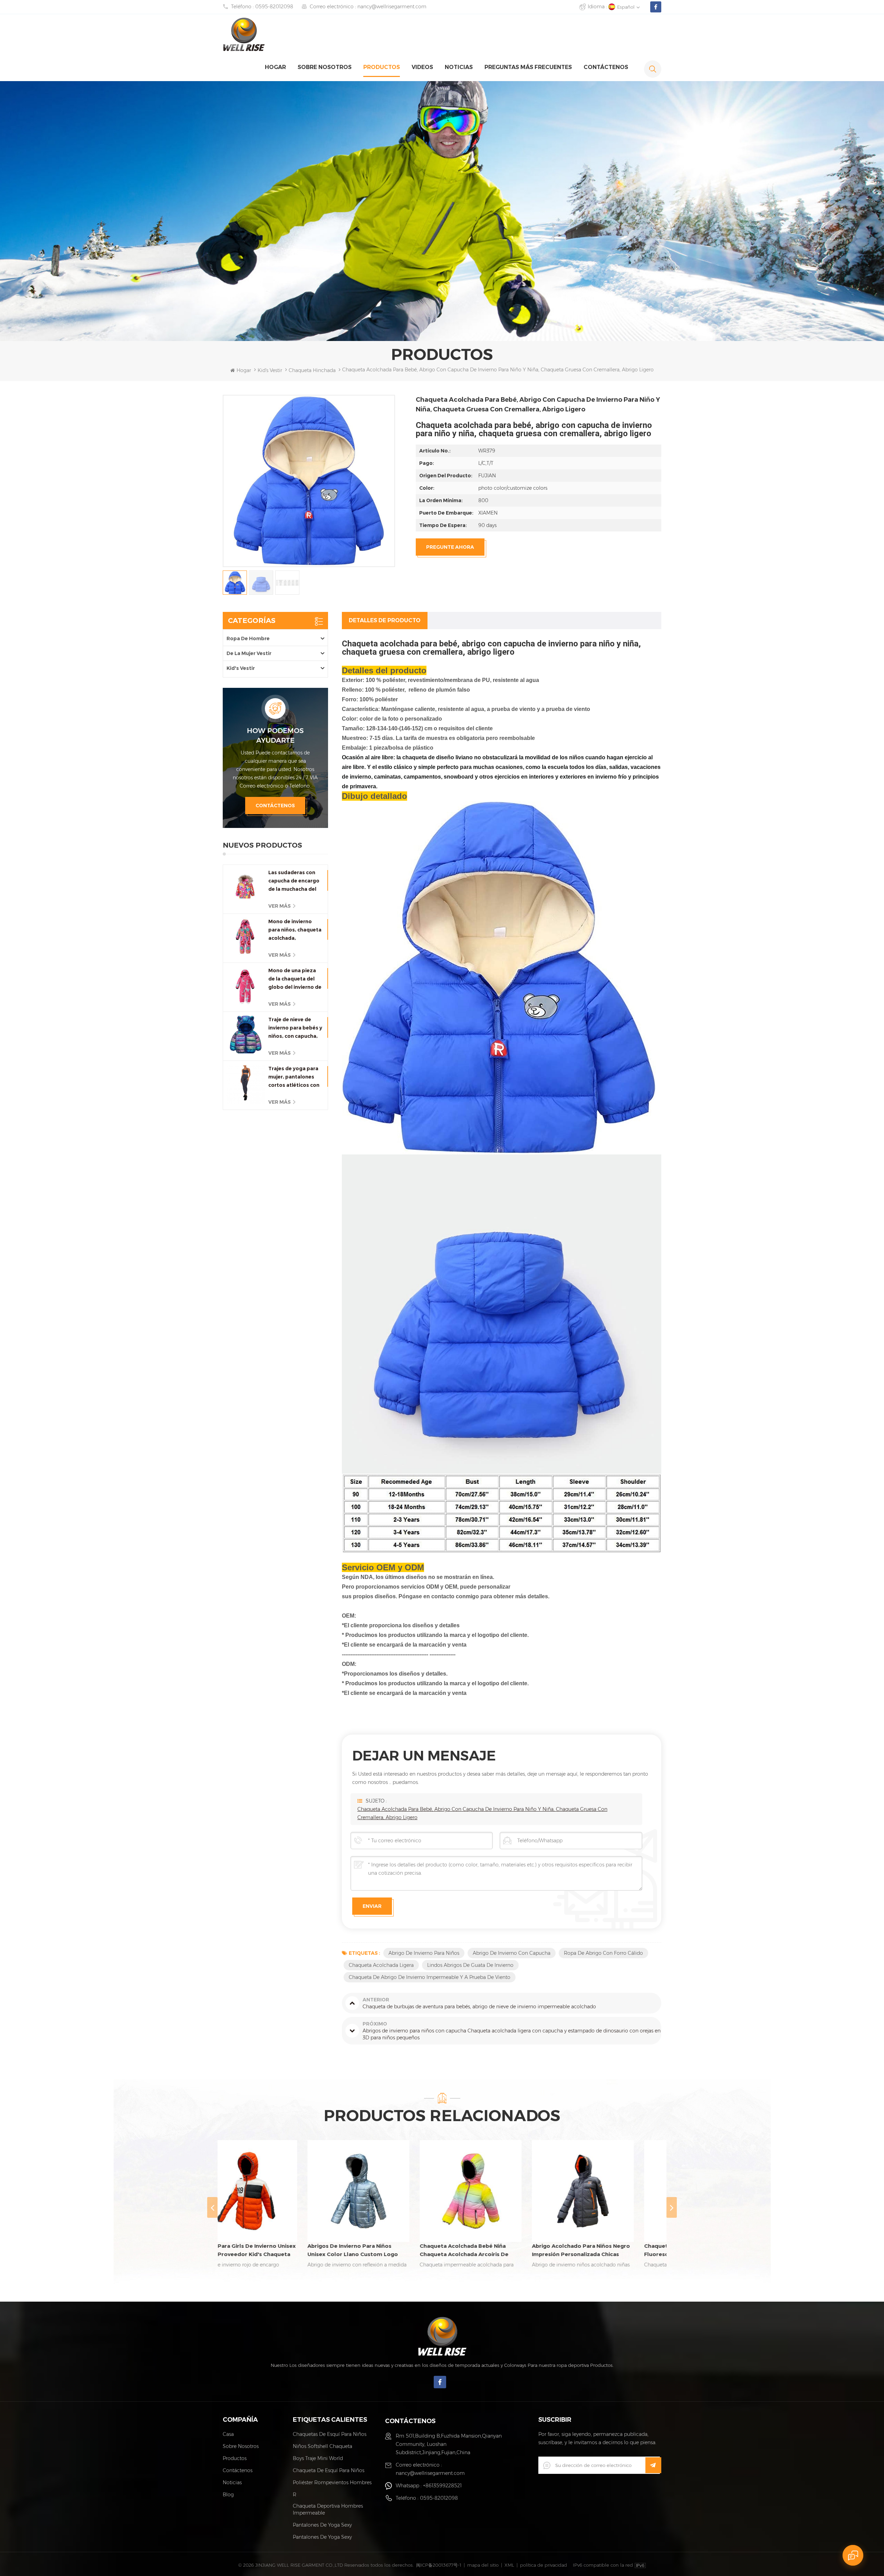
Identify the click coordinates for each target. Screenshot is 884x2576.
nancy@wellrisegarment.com (392, 7)
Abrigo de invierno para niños (424, 1953)
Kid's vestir (270, 370)
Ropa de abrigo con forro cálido (603, 1953)
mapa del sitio (483, 2565)
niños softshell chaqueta (323, 2446)
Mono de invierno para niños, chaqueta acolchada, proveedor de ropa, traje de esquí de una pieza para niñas (295, 930)
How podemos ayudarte (275, 735)
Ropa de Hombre (248, 638)
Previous (212, 2207)
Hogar (275, 67)
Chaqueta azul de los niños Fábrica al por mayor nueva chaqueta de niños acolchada (608, 2251)
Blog (228, 2495)
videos (422, 67)
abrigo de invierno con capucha (512, 1953)
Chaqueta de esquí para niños (329, 2470)
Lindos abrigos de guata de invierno (470, 1965)
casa (228, 2434)
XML (509, 2565)
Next (672, 2207)
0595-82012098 (274, 7)
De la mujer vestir (249, 653)
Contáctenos (606, 67)
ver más (280, 906)
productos (382, 67)
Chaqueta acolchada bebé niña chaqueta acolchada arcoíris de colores (267, 2251)
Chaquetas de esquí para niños (330, 2434)
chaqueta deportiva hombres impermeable (328, 2509)
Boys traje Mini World (318, 2458)
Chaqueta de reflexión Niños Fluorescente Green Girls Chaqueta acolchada (496, 2251)
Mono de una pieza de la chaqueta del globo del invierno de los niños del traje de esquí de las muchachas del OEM (295, 979)
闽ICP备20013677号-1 (439, 2565)
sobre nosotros (325, 67)
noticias (459, 67)
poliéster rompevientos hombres (332, 2482)
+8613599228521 (442, 2486)
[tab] (385, 621)
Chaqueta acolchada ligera (381, 1965)
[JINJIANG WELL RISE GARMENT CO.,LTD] (244, 34)
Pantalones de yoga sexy (322, 2525)
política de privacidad (544, 2565)
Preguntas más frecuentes (528, 67)
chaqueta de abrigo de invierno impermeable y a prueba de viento (430, 1977)
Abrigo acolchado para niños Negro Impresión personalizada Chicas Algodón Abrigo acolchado (384, 2251)
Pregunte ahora (450, 547)
